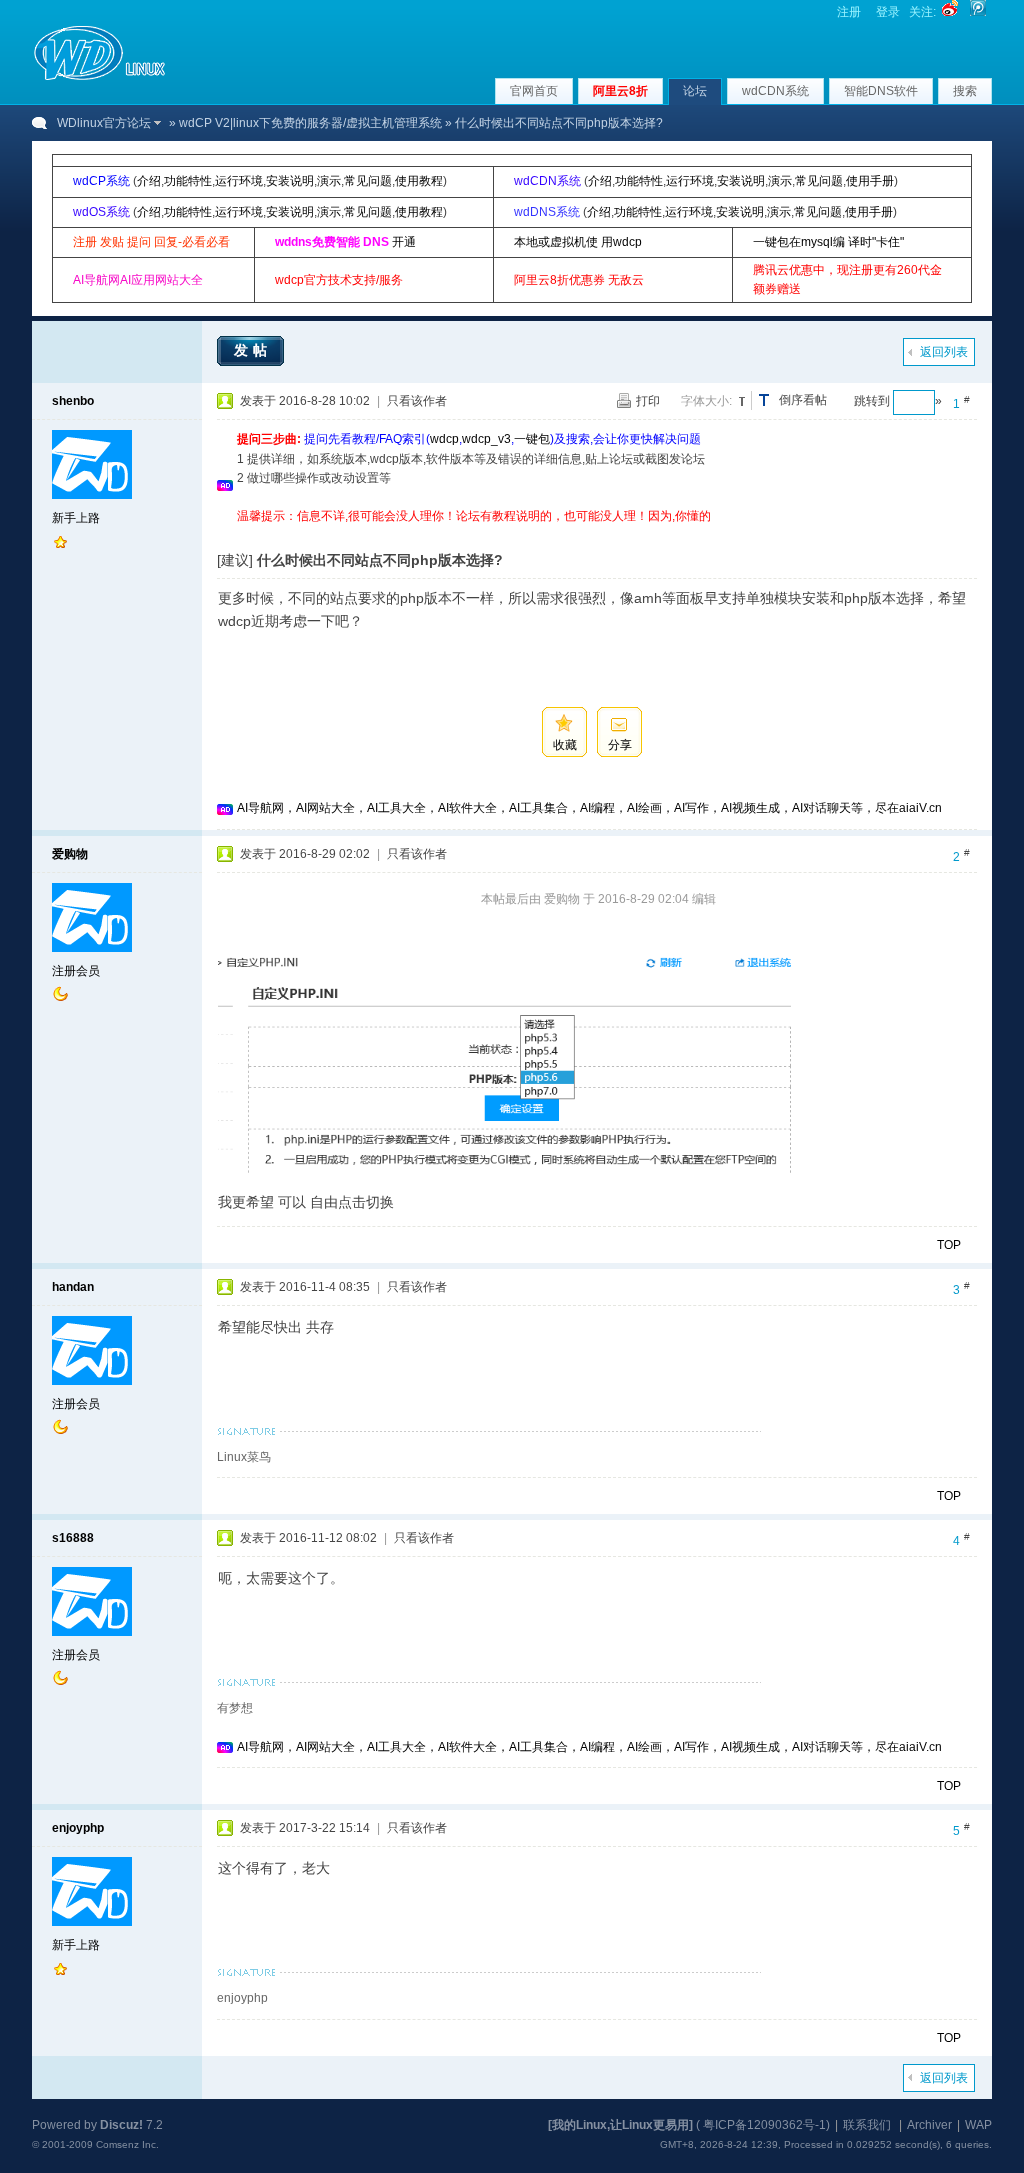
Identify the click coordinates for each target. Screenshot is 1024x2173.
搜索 (965, 91)
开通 (404, 242)
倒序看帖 (803, 400)
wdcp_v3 (486, 439)
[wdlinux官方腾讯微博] (978, 12)
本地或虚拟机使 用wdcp (578, 242)
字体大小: (706, 401)
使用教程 (419, 181)
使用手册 (870, 181)
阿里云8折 (620, 91)
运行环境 (239, 181)
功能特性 (188, 181)
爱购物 (70, 854)
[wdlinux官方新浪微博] (950, 12)
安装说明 (290, 181)
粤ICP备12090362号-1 (764, 2125)
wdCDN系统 (775, 91)
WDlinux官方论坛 (104, 123)
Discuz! (121, 2125)
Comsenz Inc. (127, 2144)
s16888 (73, 1538)
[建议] (235, 560)
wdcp (444, 439)
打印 (648, 401)
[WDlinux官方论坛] (99, 78)
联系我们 (867, 2125)
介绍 (149, 181)
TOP (949, 1245)
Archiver (929, 2125)
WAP (978, 2125)
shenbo (73, 401)
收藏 (565, 745)
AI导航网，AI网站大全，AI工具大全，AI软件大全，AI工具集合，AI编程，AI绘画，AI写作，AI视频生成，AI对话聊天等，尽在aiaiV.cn (589, 808)
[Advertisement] (601, 533)
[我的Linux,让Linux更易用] (620, 2125)
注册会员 (76, 971)
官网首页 (534, 91)
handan (73, 1287)
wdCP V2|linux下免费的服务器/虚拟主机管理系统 (310, 123)
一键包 (532, 439)
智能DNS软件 (881, 91)
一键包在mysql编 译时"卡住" (828, 242)
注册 (849, 12)
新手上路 (76, 518)
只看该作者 (417, 401)
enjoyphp (78, 1828)
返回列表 (944, 352)
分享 (620, 745)
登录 (888, 12)
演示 (329, 181)
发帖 (253, 350)
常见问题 (368, 181)
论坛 (695, 91)
